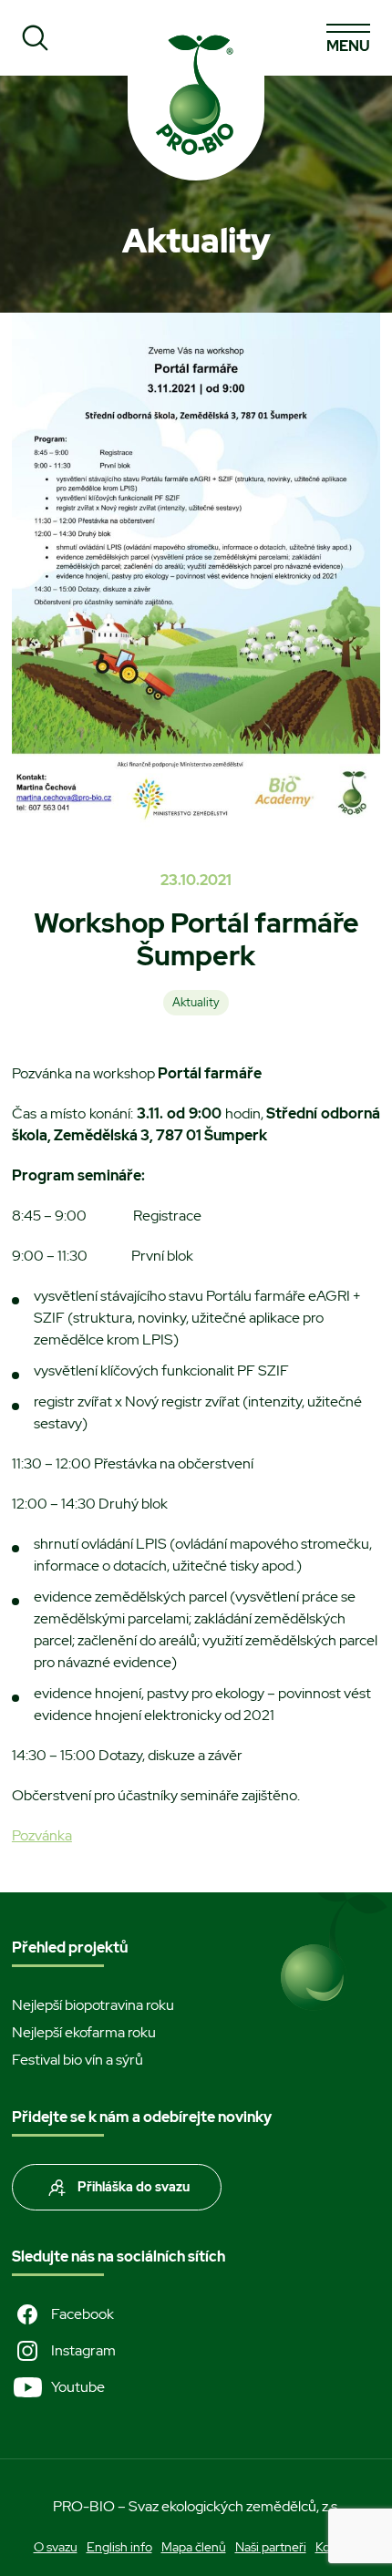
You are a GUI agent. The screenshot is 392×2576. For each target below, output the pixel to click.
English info (119, 2547)
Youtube (78, 2387)
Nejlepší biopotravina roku (93, 2005)
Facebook (83, 2314)
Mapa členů (194, 2547)
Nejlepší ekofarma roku (84, 2032)
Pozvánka (42, 1835)
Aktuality (196, 1002)
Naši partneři (271, 2547)
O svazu (56, 2547)
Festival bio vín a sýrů (77, 2060)
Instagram (83, 2350)
